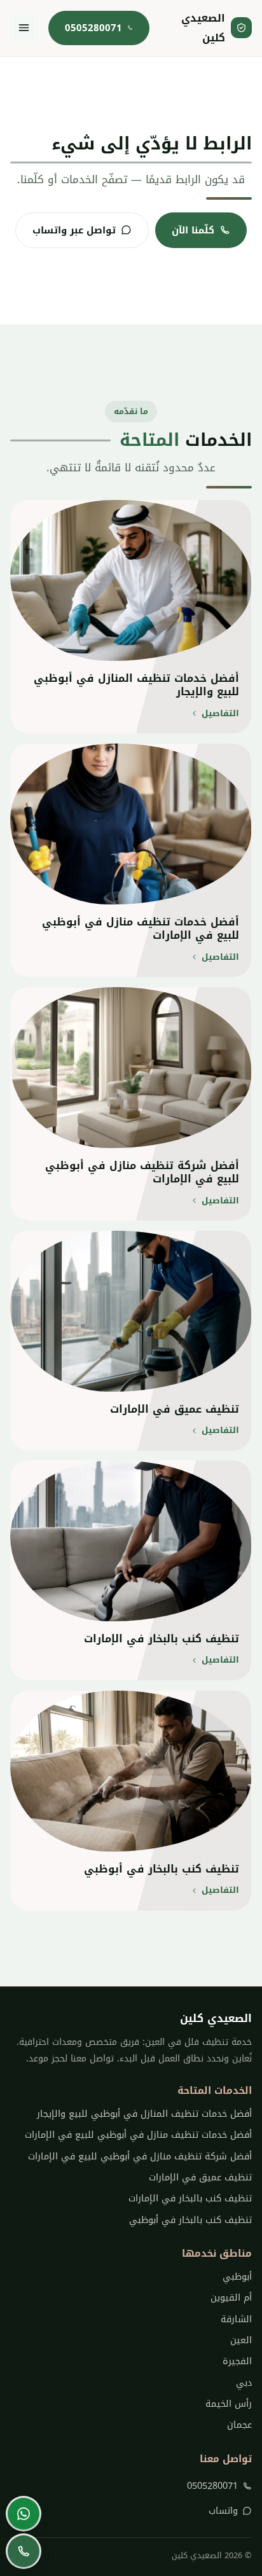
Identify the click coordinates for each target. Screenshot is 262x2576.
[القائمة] (24, 28)
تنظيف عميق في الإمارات (200, 2178)
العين (241, 2340)
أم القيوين (231, 2298)
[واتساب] (24, 2514)
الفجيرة (237, 2361)
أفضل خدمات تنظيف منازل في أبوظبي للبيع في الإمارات (138, 2135)
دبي (244, 2383)
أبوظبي (237, 2277)
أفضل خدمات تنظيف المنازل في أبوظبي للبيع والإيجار (144, 2114)
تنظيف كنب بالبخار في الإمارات (190, 2199)
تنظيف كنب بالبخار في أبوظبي (190, 2220)
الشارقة (236, 2319)
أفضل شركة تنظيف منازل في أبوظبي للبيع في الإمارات (140, 2157)
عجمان (239, 2425)
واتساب (223, 2511)
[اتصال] (24, 2551)
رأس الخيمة (228, 2404)
